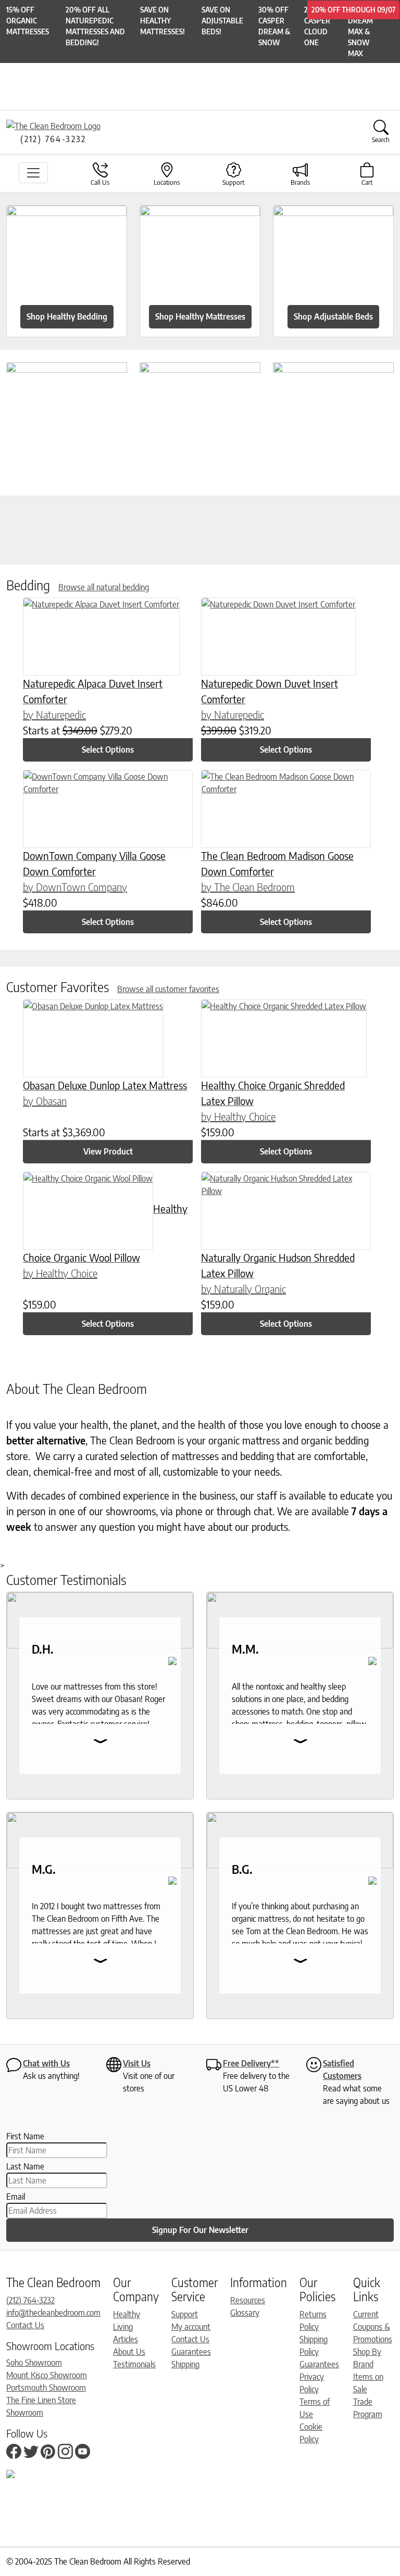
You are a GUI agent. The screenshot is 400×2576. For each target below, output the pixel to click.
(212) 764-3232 (30, 2300)
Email (16, 2197)
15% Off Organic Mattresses (28, 21)
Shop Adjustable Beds (333, 316)
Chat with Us (46, 2063)
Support (185, 2314)
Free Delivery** (251, 2063)
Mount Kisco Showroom (47, 2375)
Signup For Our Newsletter (200, 2230)
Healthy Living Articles (127, 2327)
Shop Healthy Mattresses (200, 316)
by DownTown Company (75, 887)
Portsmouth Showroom (46, 2388)
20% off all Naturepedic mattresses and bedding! (95, 26)
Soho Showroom (34, 2363)
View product (108, 1151)
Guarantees (191, 2352)
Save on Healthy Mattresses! (162, 21)
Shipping (185, 2364)
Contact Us (25, 2325)
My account (191, 2327)
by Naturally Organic (243, 1289)
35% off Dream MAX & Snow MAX (362, 31)
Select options (108, 750)
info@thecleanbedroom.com (53, 2313)
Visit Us (137, 2063)
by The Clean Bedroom (248, 887)
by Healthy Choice (238, 1116)
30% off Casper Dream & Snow (274, 26)
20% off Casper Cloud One (319, 26)
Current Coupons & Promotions (373, 2327)
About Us (129, 2352)
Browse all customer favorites (168, 989)
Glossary (245, 2313)
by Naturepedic (54, 714)
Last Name (25, 2166)
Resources (248, 2300)
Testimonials (134, 2364)
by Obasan (45, 1101)
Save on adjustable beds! (222, 21)
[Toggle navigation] (33, 173)
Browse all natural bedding (104, 587)
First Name (25, 2136)
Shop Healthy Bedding (67, 316)
